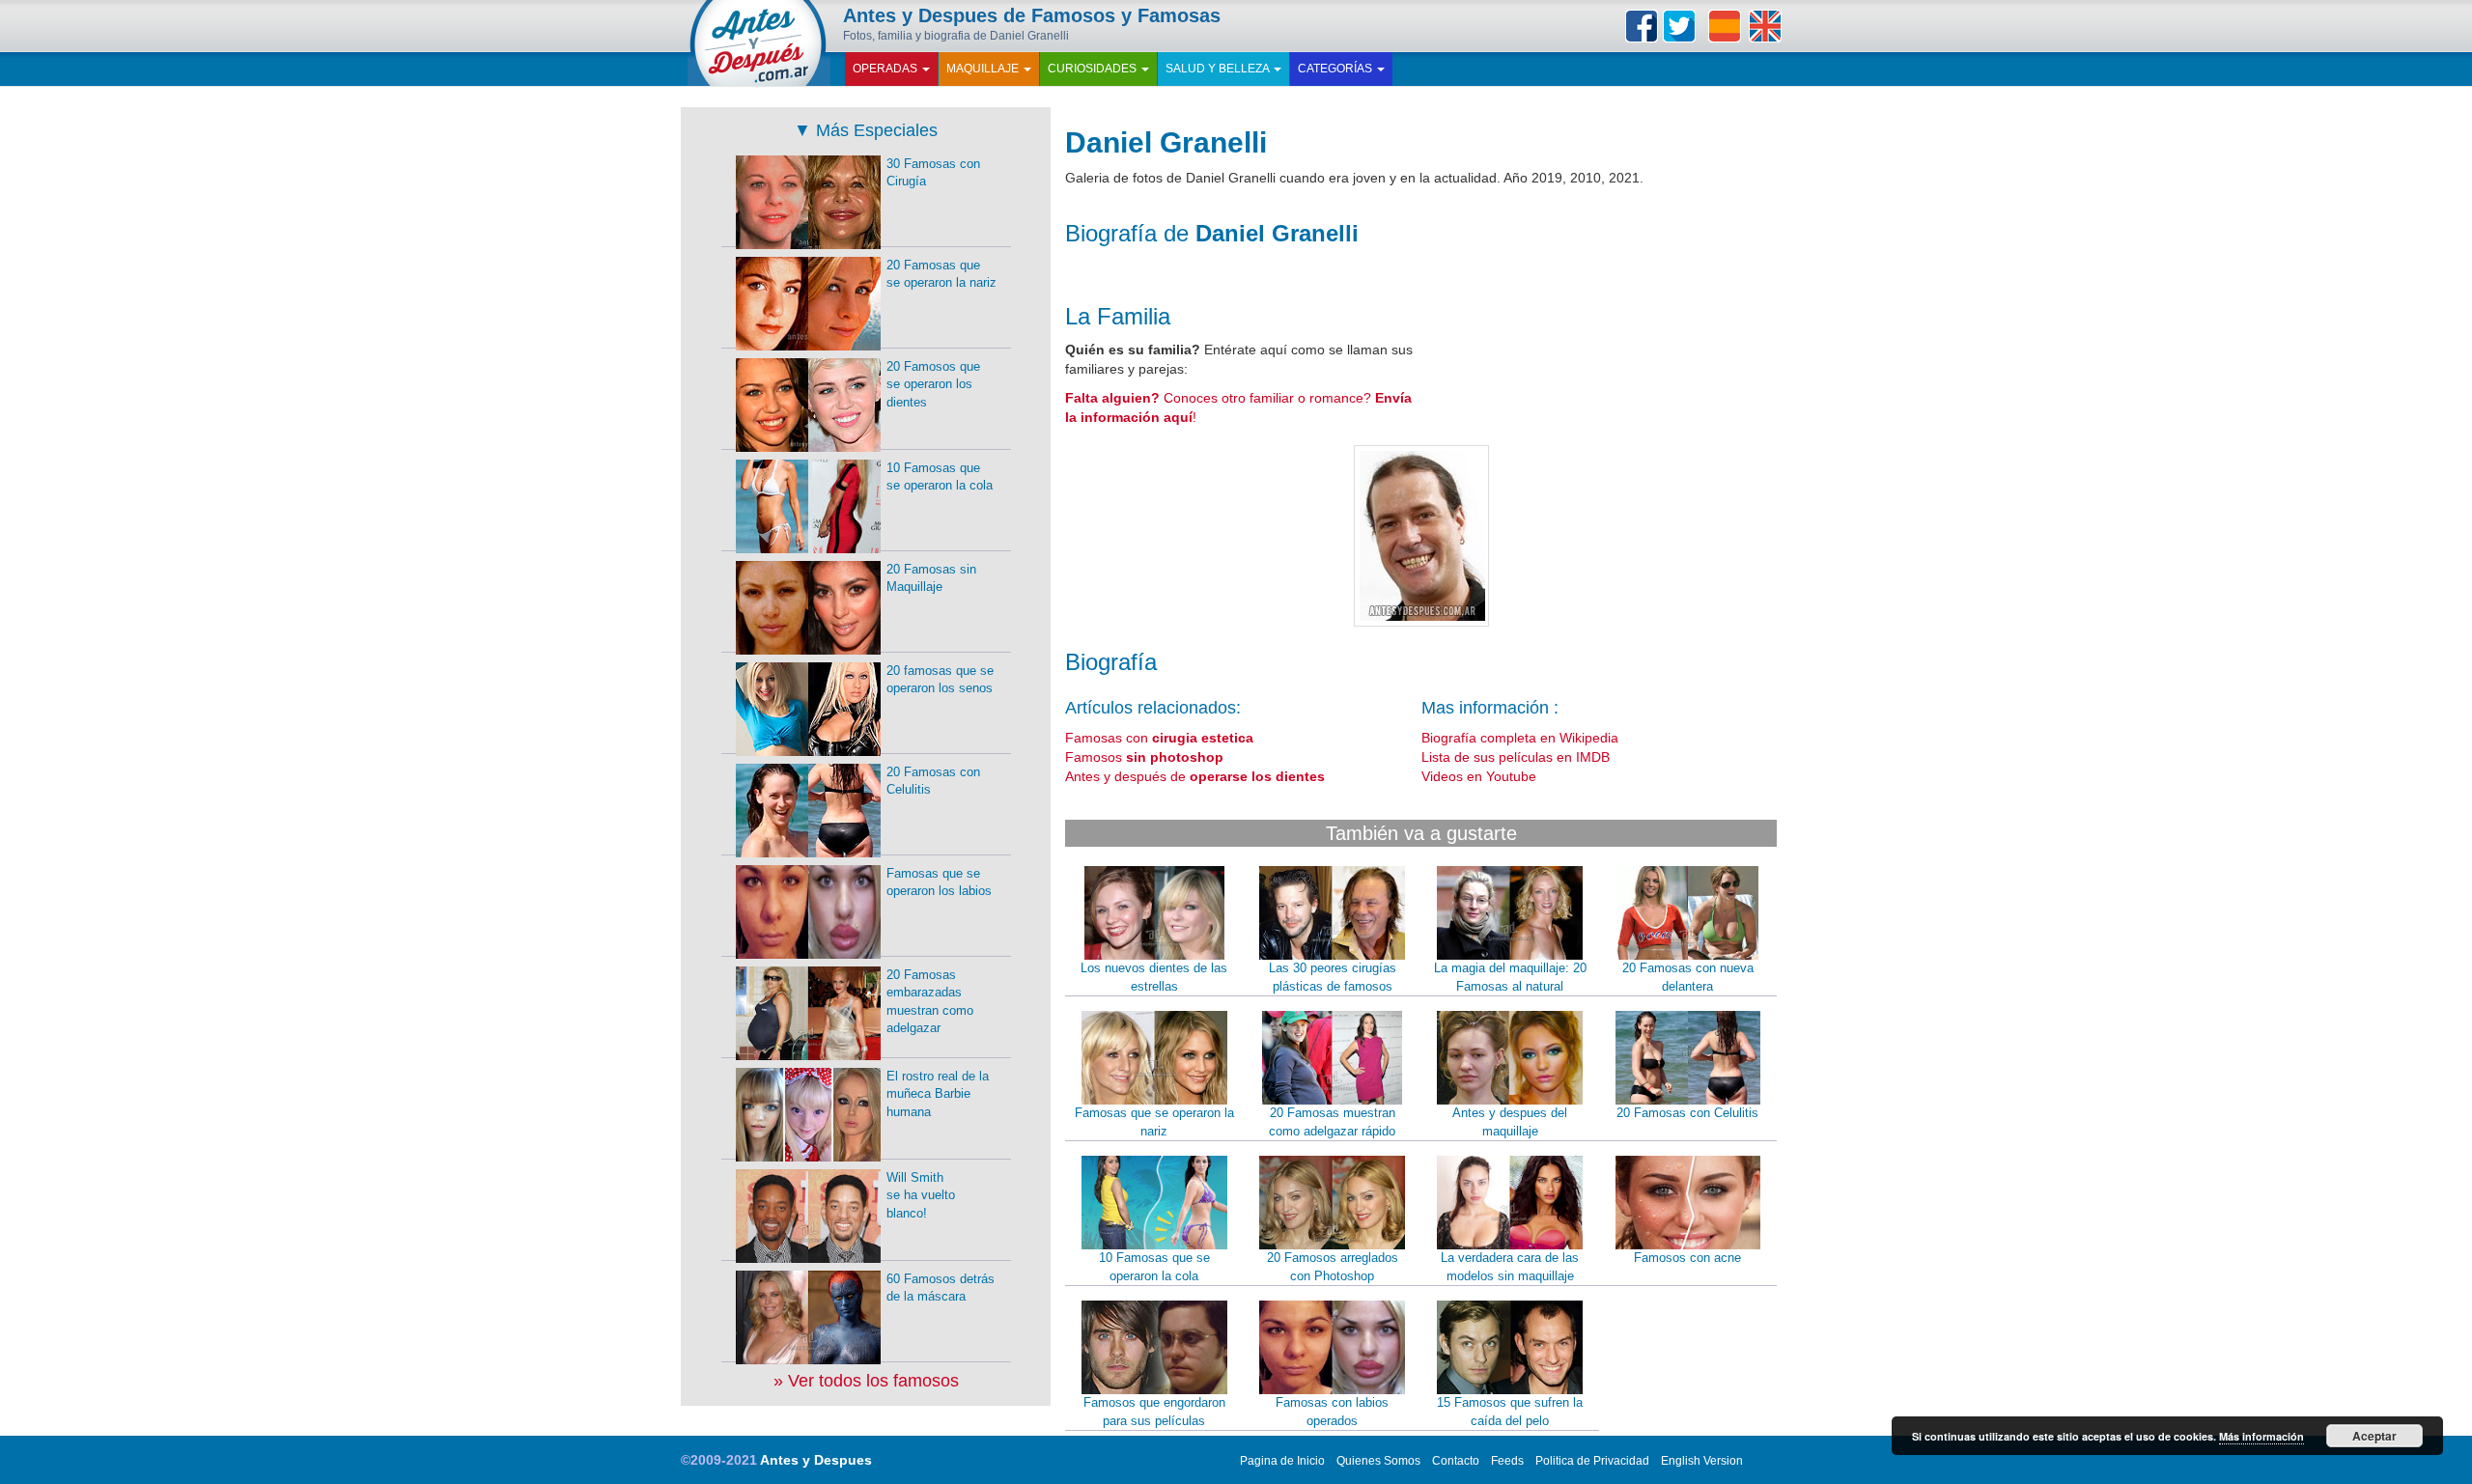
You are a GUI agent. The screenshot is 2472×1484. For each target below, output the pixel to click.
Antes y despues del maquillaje (1510, 1122)
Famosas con (1159, 738)
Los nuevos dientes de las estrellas (1154, 977)
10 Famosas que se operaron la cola (1154, 1267)
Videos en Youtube (1479, 776)
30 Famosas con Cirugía (933, 173)
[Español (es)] (1725, 26)
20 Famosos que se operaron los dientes (933, 384)
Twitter (1679, 26)
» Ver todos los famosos (866, 1381)
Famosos (1144, 757)
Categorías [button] (1336, 69)
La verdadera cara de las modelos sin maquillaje (1510, 1267)
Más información (2261, 1436)
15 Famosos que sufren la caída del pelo (1510, 1412)
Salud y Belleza (1219, 69)
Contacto (1456, 1461)
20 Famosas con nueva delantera (1688, 977)
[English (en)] (1765, 26)
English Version (1702, 1461)
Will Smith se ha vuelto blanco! (921, 1195)
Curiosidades (1094, 69)
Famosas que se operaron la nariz (1154, 1122)
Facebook (1642, 26)
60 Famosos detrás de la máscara (941, 1288)
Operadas (886, 69)
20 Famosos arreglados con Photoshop (1333, 1267)
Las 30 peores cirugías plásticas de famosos (1333, 977)
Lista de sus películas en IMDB (1516, 757)
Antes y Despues (816, 1460)
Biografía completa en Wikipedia (1520, 738)
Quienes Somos (1378, 1461)
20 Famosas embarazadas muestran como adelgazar (930, 1002)
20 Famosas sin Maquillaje (931, 578)
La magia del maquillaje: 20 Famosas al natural (1510, 977)
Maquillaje (984, 69)
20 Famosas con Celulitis (1687, 1113)
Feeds (1507, 1461)
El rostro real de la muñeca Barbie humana (938, 1094)
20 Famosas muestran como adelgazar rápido (1332, 1122)
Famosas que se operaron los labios (939, 882)
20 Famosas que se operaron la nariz (941, 274)
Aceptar (2374, 1436)
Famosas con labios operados (1332, 1412)
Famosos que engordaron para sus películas (1154, 1412)
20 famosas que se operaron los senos (940, 680)
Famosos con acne (1687, 1258)
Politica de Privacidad (1592, 1461)
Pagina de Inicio (1282, 1461)
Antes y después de (1195, 776)
